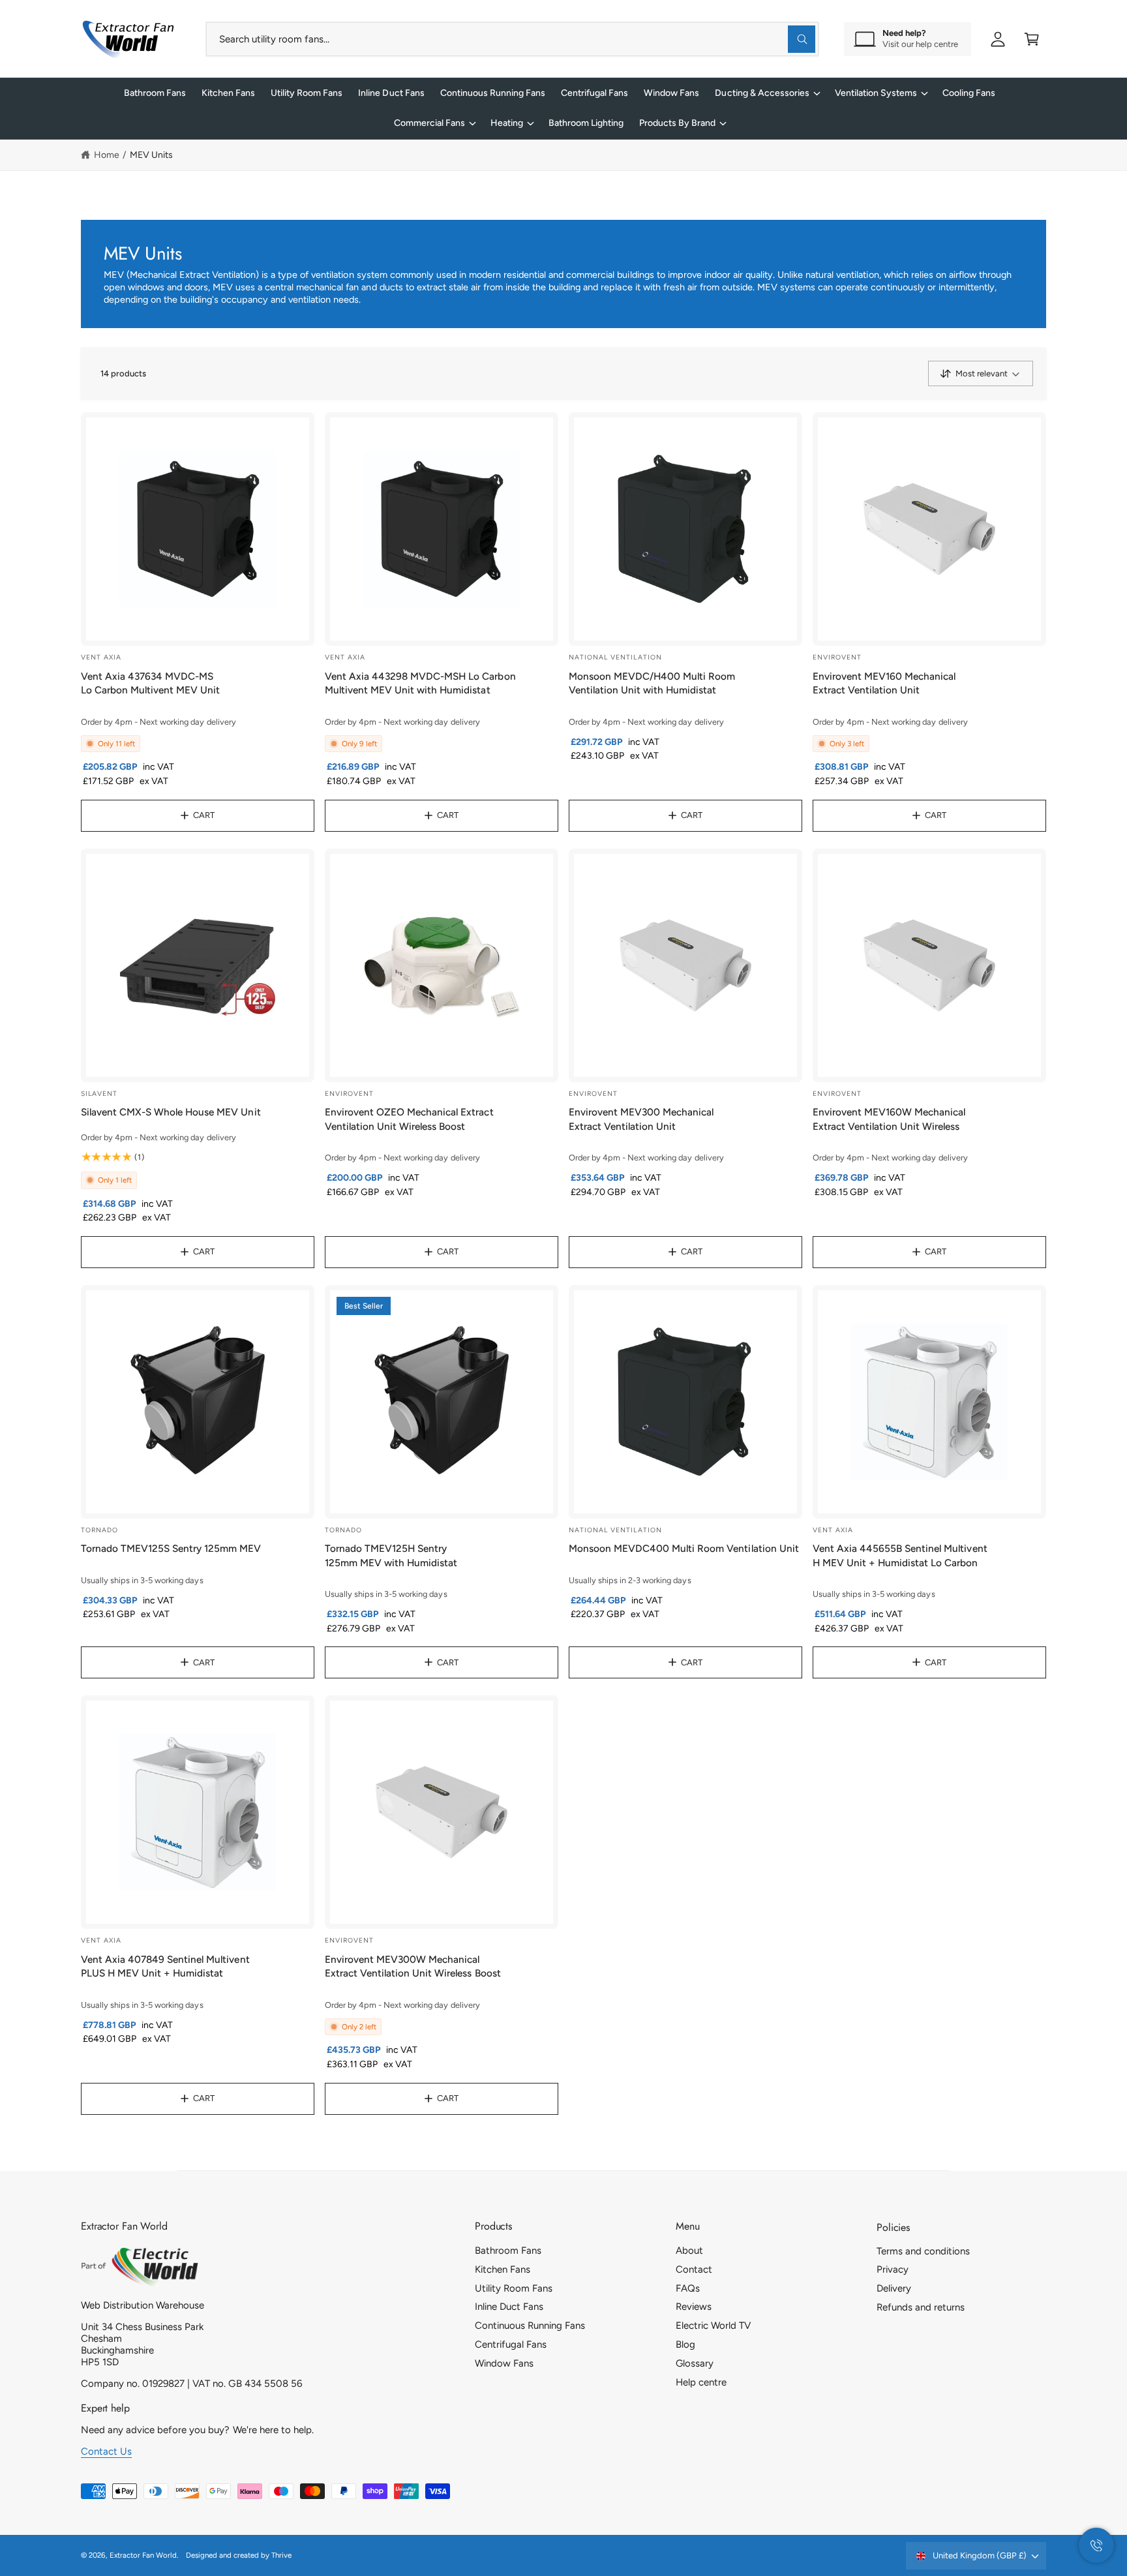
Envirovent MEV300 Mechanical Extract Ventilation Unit (641, 1119)
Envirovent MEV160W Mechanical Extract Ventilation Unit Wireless (889, 1119)
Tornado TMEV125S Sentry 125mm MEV (171, 1548)
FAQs (688, 2288)
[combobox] (512, 39)
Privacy (893, 2269)
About (689, 2250)
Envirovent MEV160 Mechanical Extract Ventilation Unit (884, 683)
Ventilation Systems (876, 93)
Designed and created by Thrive (239, 2555)
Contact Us (106, 2451)
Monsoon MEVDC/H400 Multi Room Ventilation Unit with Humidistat (652, 683)
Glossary (695, 2363)
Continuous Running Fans (530, 2326)
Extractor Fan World (143, 2555)
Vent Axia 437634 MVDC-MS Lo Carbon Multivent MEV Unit (150, 683)
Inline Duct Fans (509, 2307)
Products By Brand (677, 123)
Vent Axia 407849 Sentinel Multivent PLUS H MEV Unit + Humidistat (165, 1966)
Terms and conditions (923, 2251)
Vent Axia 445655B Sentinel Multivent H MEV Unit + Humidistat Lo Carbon (900, 1555)
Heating (507, 123)
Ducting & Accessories (762, 93)
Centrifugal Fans (511, 2344)
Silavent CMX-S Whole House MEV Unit (171, 1112)
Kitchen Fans (503, 2269)
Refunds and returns (921, 2307)
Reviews (694, 2307)
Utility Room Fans (514, 2288)
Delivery (894, 2288)
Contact (694, 2269)
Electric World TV (713, 2326)
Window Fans (504, 2363)
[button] (1032, 39)
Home (107, 155)
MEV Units (151, 155)
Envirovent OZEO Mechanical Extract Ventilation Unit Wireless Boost (409, 1119)
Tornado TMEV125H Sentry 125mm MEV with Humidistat (391, 1555)
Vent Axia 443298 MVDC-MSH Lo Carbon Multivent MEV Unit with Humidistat (420, 683)
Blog (685, 2344)
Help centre (701, 2382)
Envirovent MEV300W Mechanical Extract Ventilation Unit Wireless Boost (413, 1966)
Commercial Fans (429, 123)
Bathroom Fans (508, 2250)
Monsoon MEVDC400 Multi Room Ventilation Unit (684, 1548)
